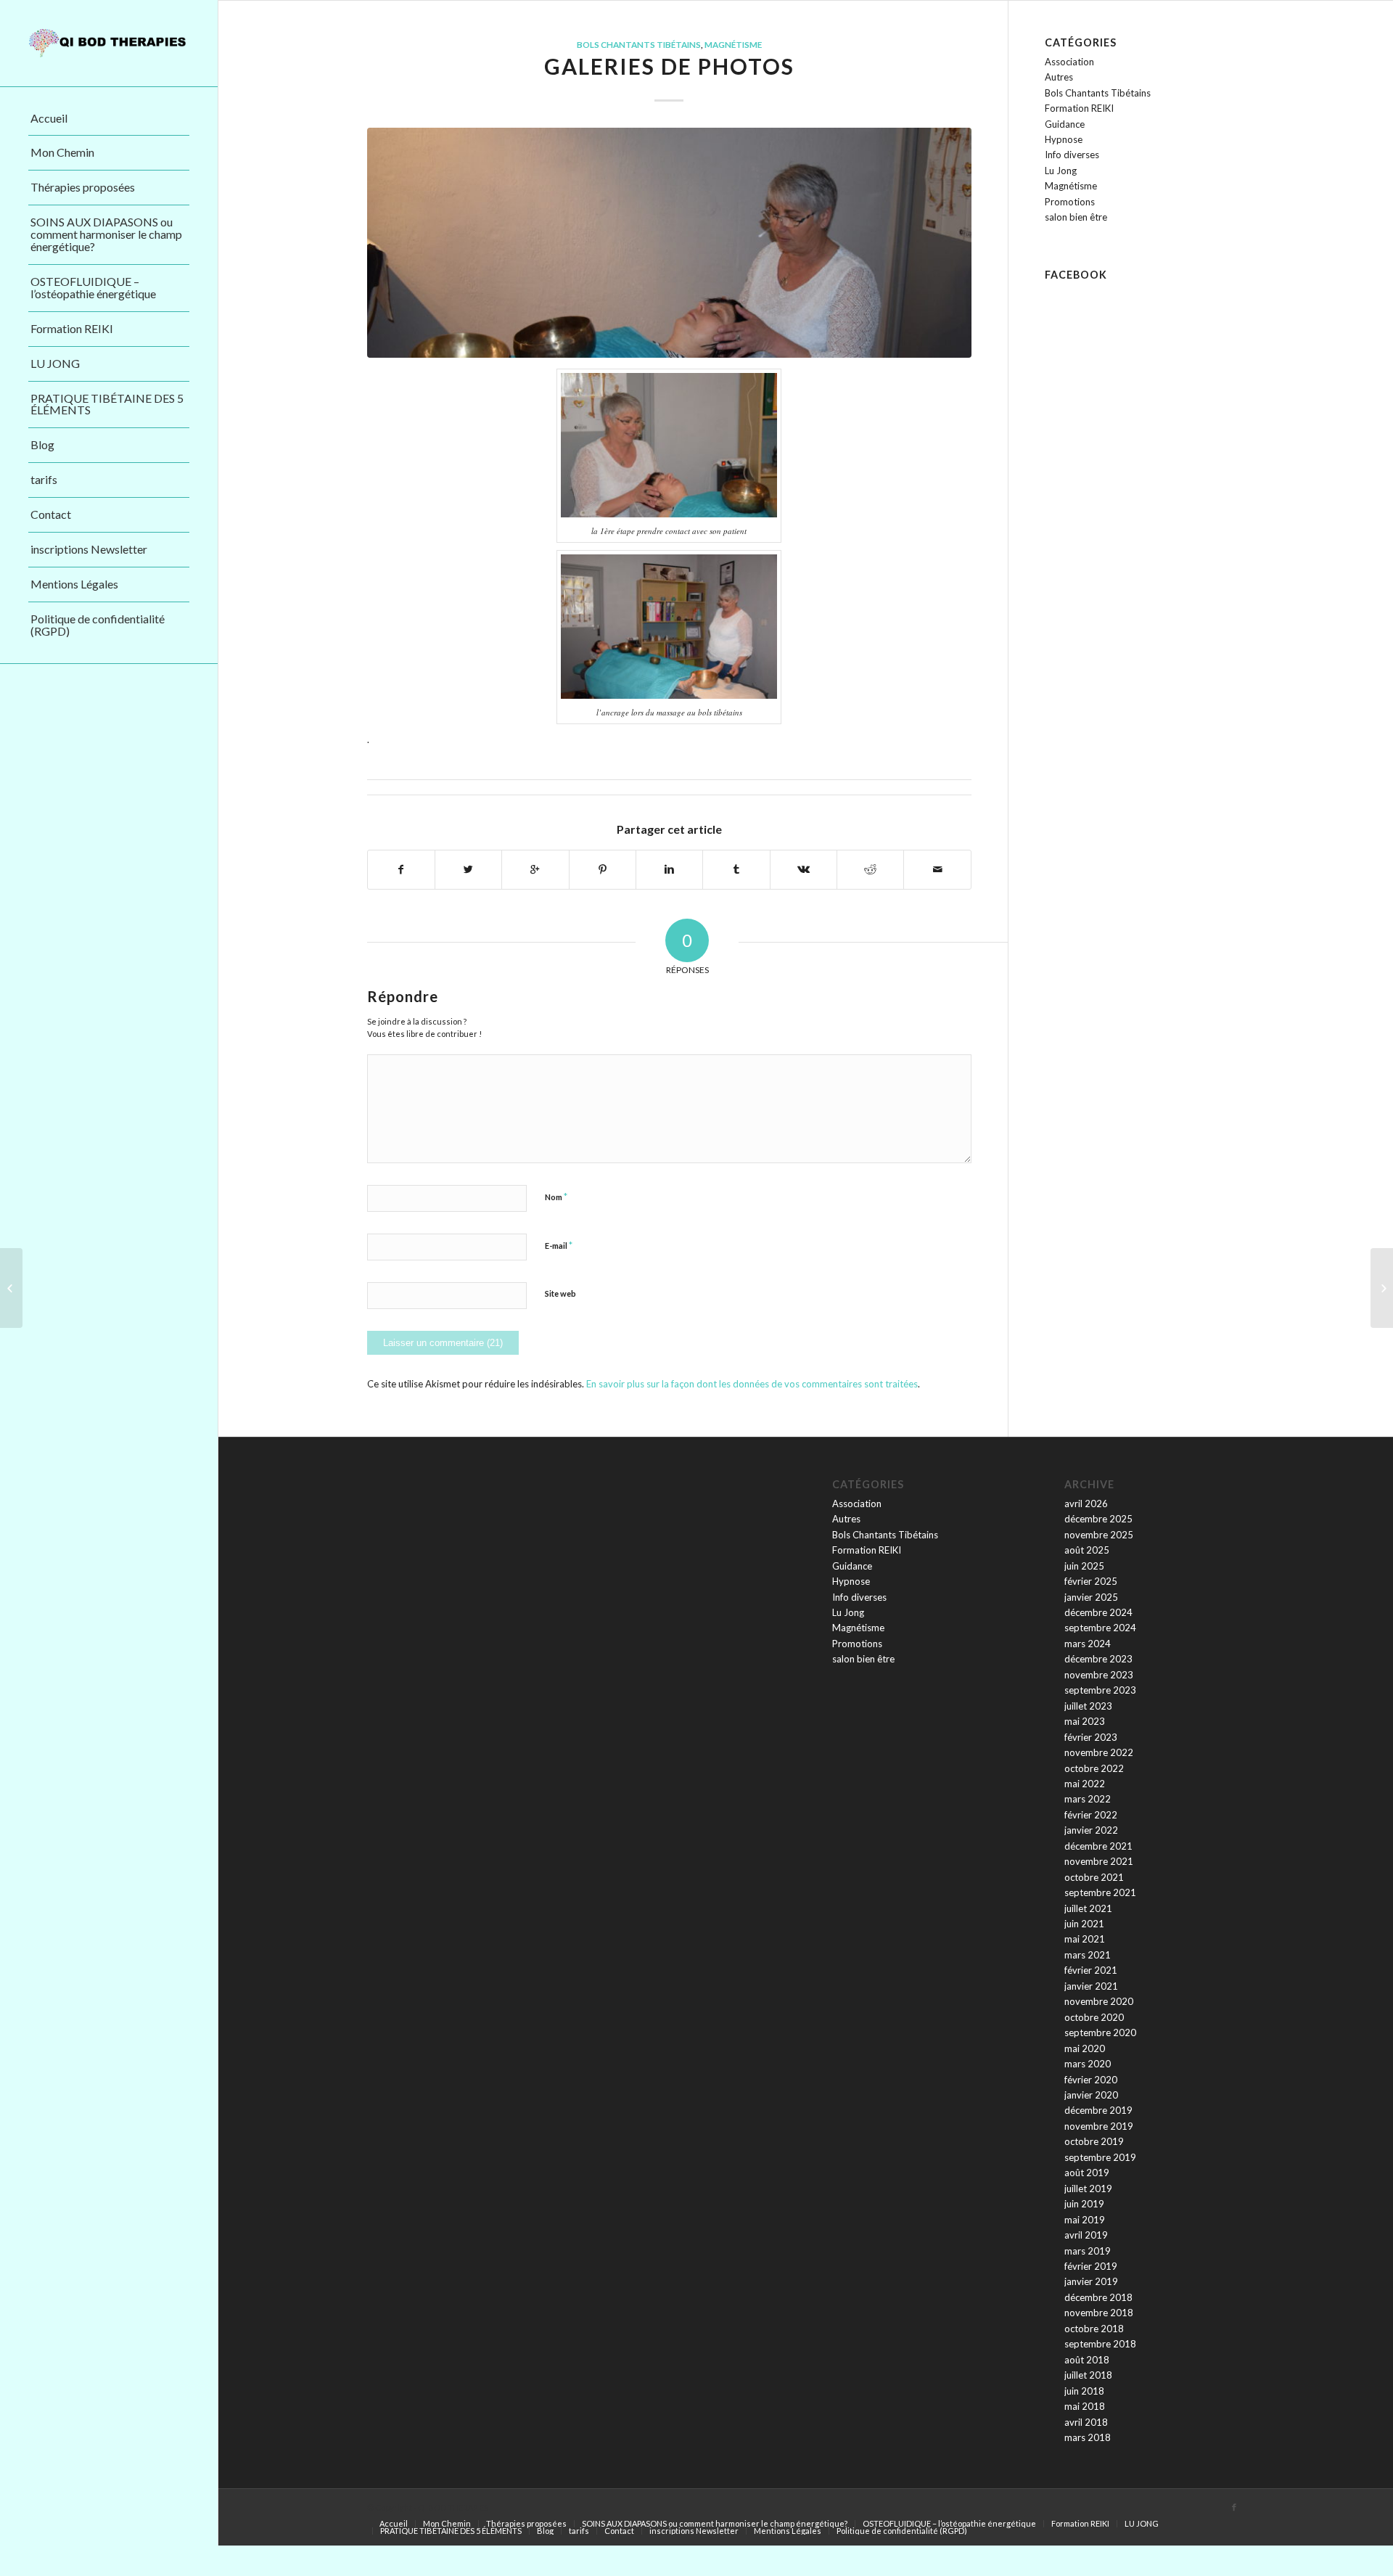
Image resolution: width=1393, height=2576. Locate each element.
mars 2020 (1088, 2064)
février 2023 (1091, 1737)
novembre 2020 (1099, 2001)
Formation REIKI (1079, 108)
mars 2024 (1088, 1644)
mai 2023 (1085, 1721)
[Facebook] (1234, 2507)
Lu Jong (1061, 171)
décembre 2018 (1098, 2297)
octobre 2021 (1094, 1877)
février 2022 (1091, 1815)
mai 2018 (1085, 2406)
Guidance (1065, 124)
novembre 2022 (1099, 1752)
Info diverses (1072, 155)
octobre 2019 (1094, 2141)
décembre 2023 (1098, 1659)
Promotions (1070, 202)
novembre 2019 (1099, 2126)
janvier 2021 (1091, 1986)
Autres (1059, 77)
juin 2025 (1084, 1566)
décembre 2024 (1098, 1612)
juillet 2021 (1088, 1908)
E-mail (559, 1245)
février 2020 (1091, 2080)
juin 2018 (1084, 2391)
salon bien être (1076, 217)
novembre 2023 (1099, 1675)
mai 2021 (1085, 1939)
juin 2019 (1084, 2204)
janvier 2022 (1091, 1830)
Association (1069, 62)
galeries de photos (669, 66)
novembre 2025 (1099, 1535)
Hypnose (1064, 139)
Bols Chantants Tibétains (639, 44)
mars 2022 (1088, 1799)
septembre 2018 (1100, 2344)
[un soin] (669, 243)
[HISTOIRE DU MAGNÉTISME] (11, 1288)
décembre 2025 (1098, 1519)
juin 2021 (1084, 1924)
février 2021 (1091, 1970)
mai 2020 (1085, 2048)
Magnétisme (733, 44)
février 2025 (1091, 1581)
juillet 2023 (1088, 1706)
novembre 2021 (1099, 1861)
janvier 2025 (1091, 1597)
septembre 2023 (1100, 1690)
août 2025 (1087, 1550)
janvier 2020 (1091, 2095)
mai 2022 (1085, 1784)
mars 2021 (1088, 1955)
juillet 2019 (1088, 2189)
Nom (556, 1197)
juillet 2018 (1088, 2375)
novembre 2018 (1099, 2313)
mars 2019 (1088, 2251)
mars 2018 (1088, 2437)
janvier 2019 (1091, 2281)
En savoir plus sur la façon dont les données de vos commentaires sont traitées (752, 1384)
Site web (560, 1293)
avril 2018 (1086, 2422)
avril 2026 (1086, 1504)
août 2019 (1087, 2173)
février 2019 (1091, 2266)
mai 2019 (1085, 2220)
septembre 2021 (1100, 1892)
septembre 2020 (1100, 2033)
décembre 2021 (1098, 1846)
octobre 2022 (1094, 1768)
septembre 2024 (1100, 1628)
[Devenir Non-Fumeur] (1382, 1288)
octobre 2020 (1094, 2017)
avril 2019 (1086, 2235)
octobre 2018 (1094, 2329)
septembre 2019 (1100, 2157)
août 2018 (1087, 2360)
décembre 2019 (1098, 2110)
